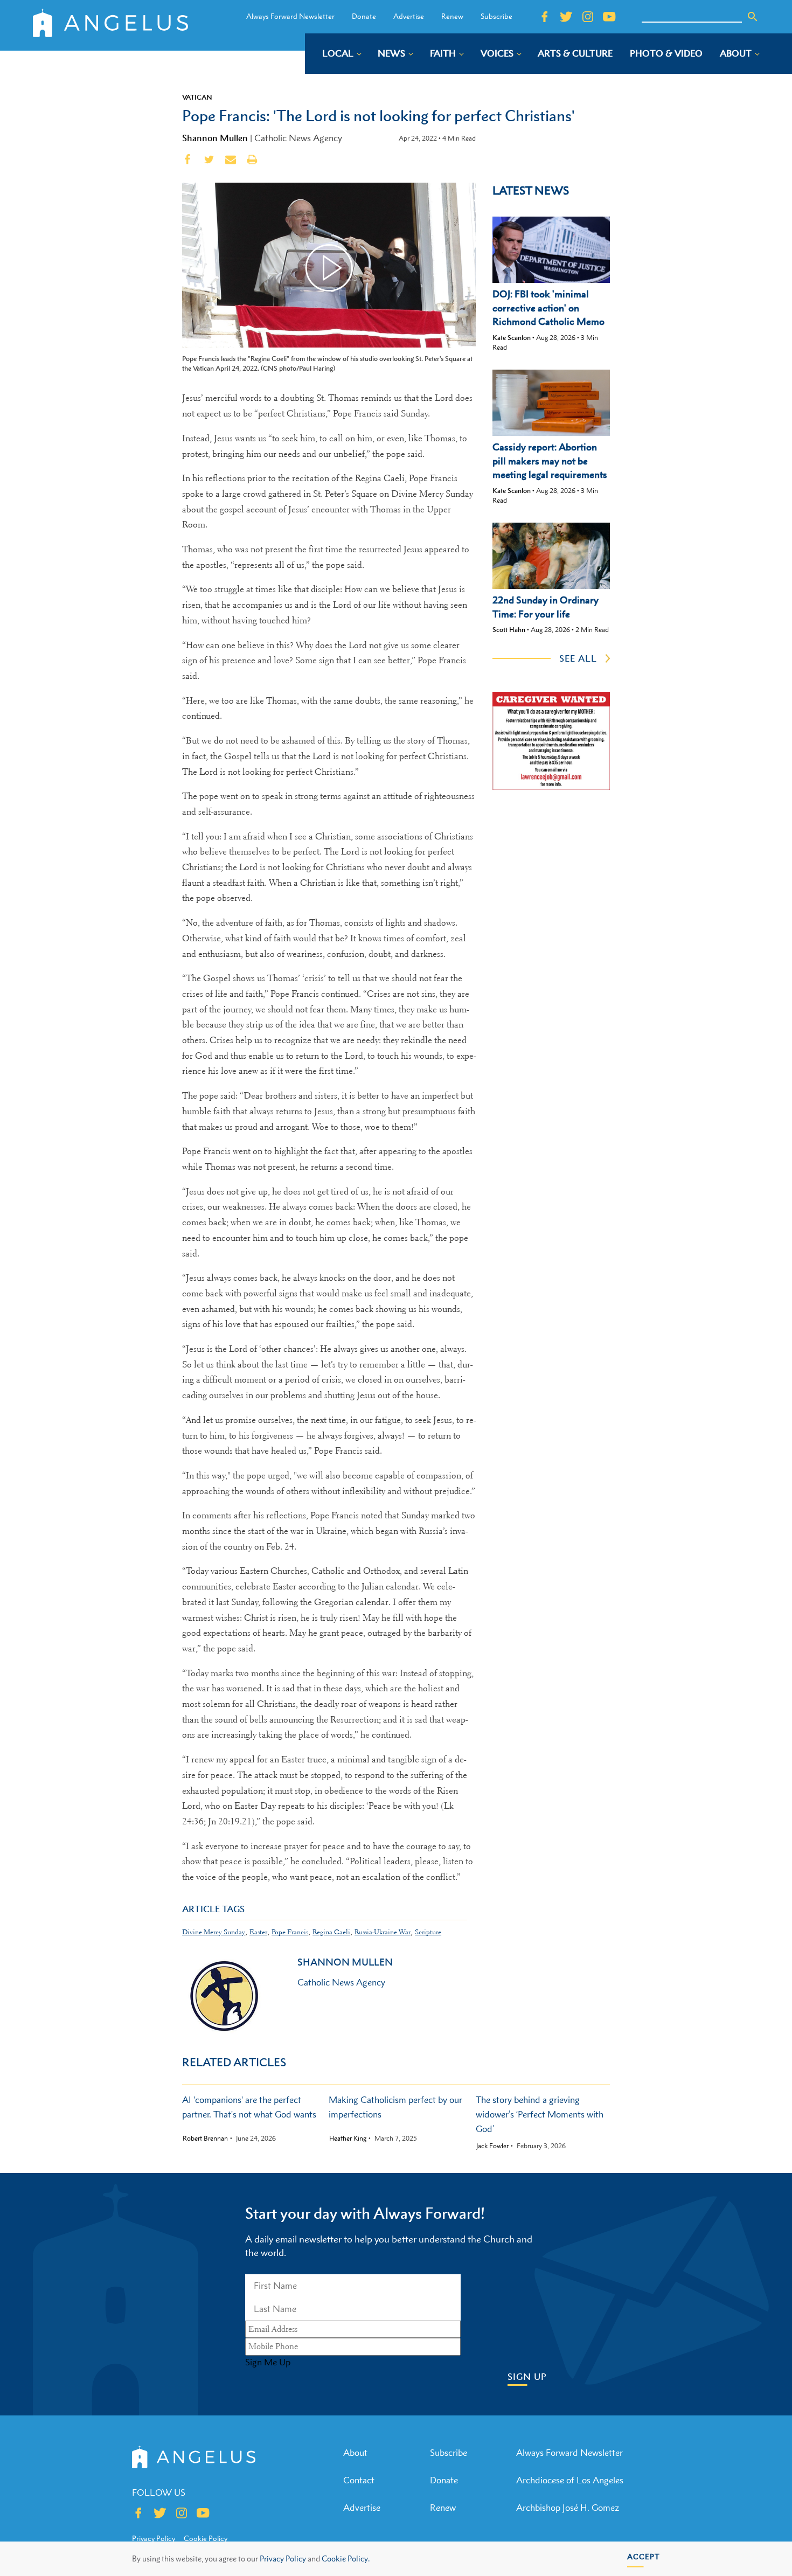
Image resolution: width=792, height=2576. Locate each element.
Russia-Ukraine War (383, 1932)
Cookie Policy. (346, 2558)
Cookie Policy (206, 2538)
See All (578, 658)
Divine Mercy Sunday (214, 1932)
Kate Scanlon (512, 338)
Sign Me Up (268, 2362)
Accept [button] (644, 2556)
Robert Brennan (205, 2138)
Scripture (428, 1932)
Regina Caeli (331, 1932)
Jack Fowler (492, 2146)
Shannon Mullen (215, 138)
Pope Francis (290, 1932)
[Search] (753, 17)
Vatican (197, 97)
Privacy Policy (283, 2558)
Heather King (348, 2138)
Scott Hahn (509, 630)
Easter (258, 1932)
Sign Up (527, 2377)
